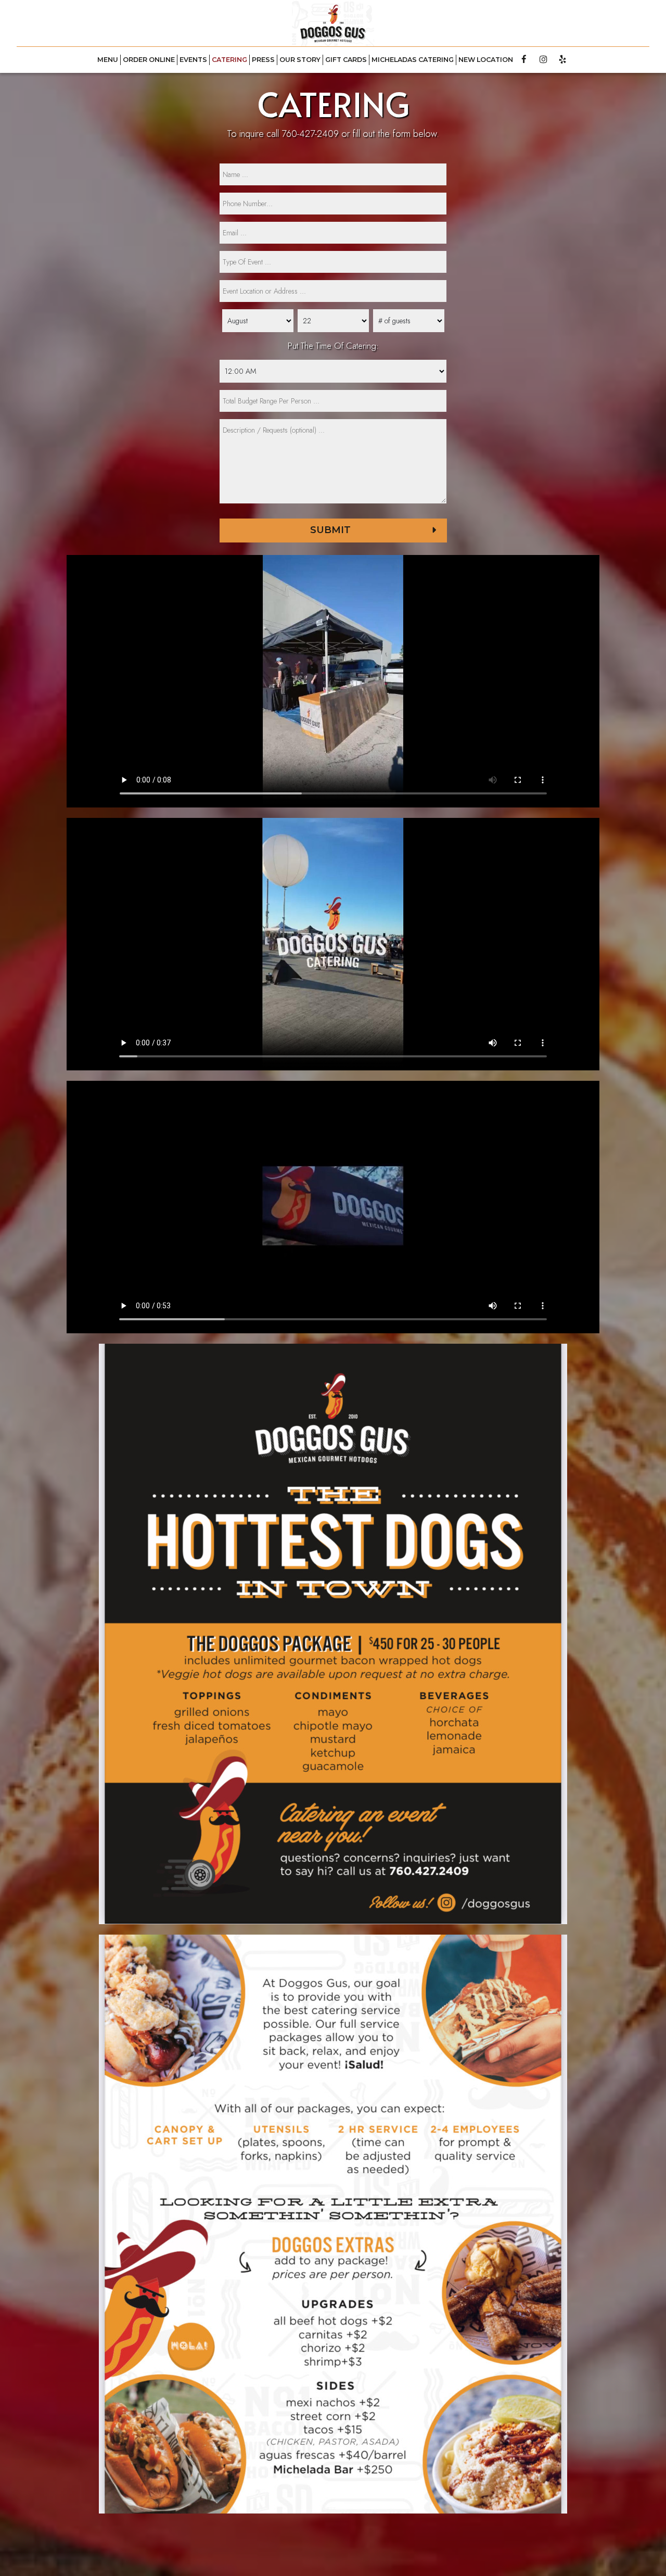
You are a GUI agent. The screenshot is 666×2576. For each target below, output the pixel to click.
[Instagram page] (543, 59)
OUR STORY (300, 60)
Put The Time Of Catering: (333, 346)
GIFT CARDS (346, 60)
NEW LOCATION (486, 60)
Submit (330, 530)
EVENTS (193, 60)
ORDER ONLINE (149, 60)
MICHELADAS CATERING (413, 60)
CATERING (229, 60)
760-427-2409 (310, 134)
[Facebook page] (524, 59)
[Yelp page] (562, 59)
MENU (108, 60)
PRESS (263, 60)
